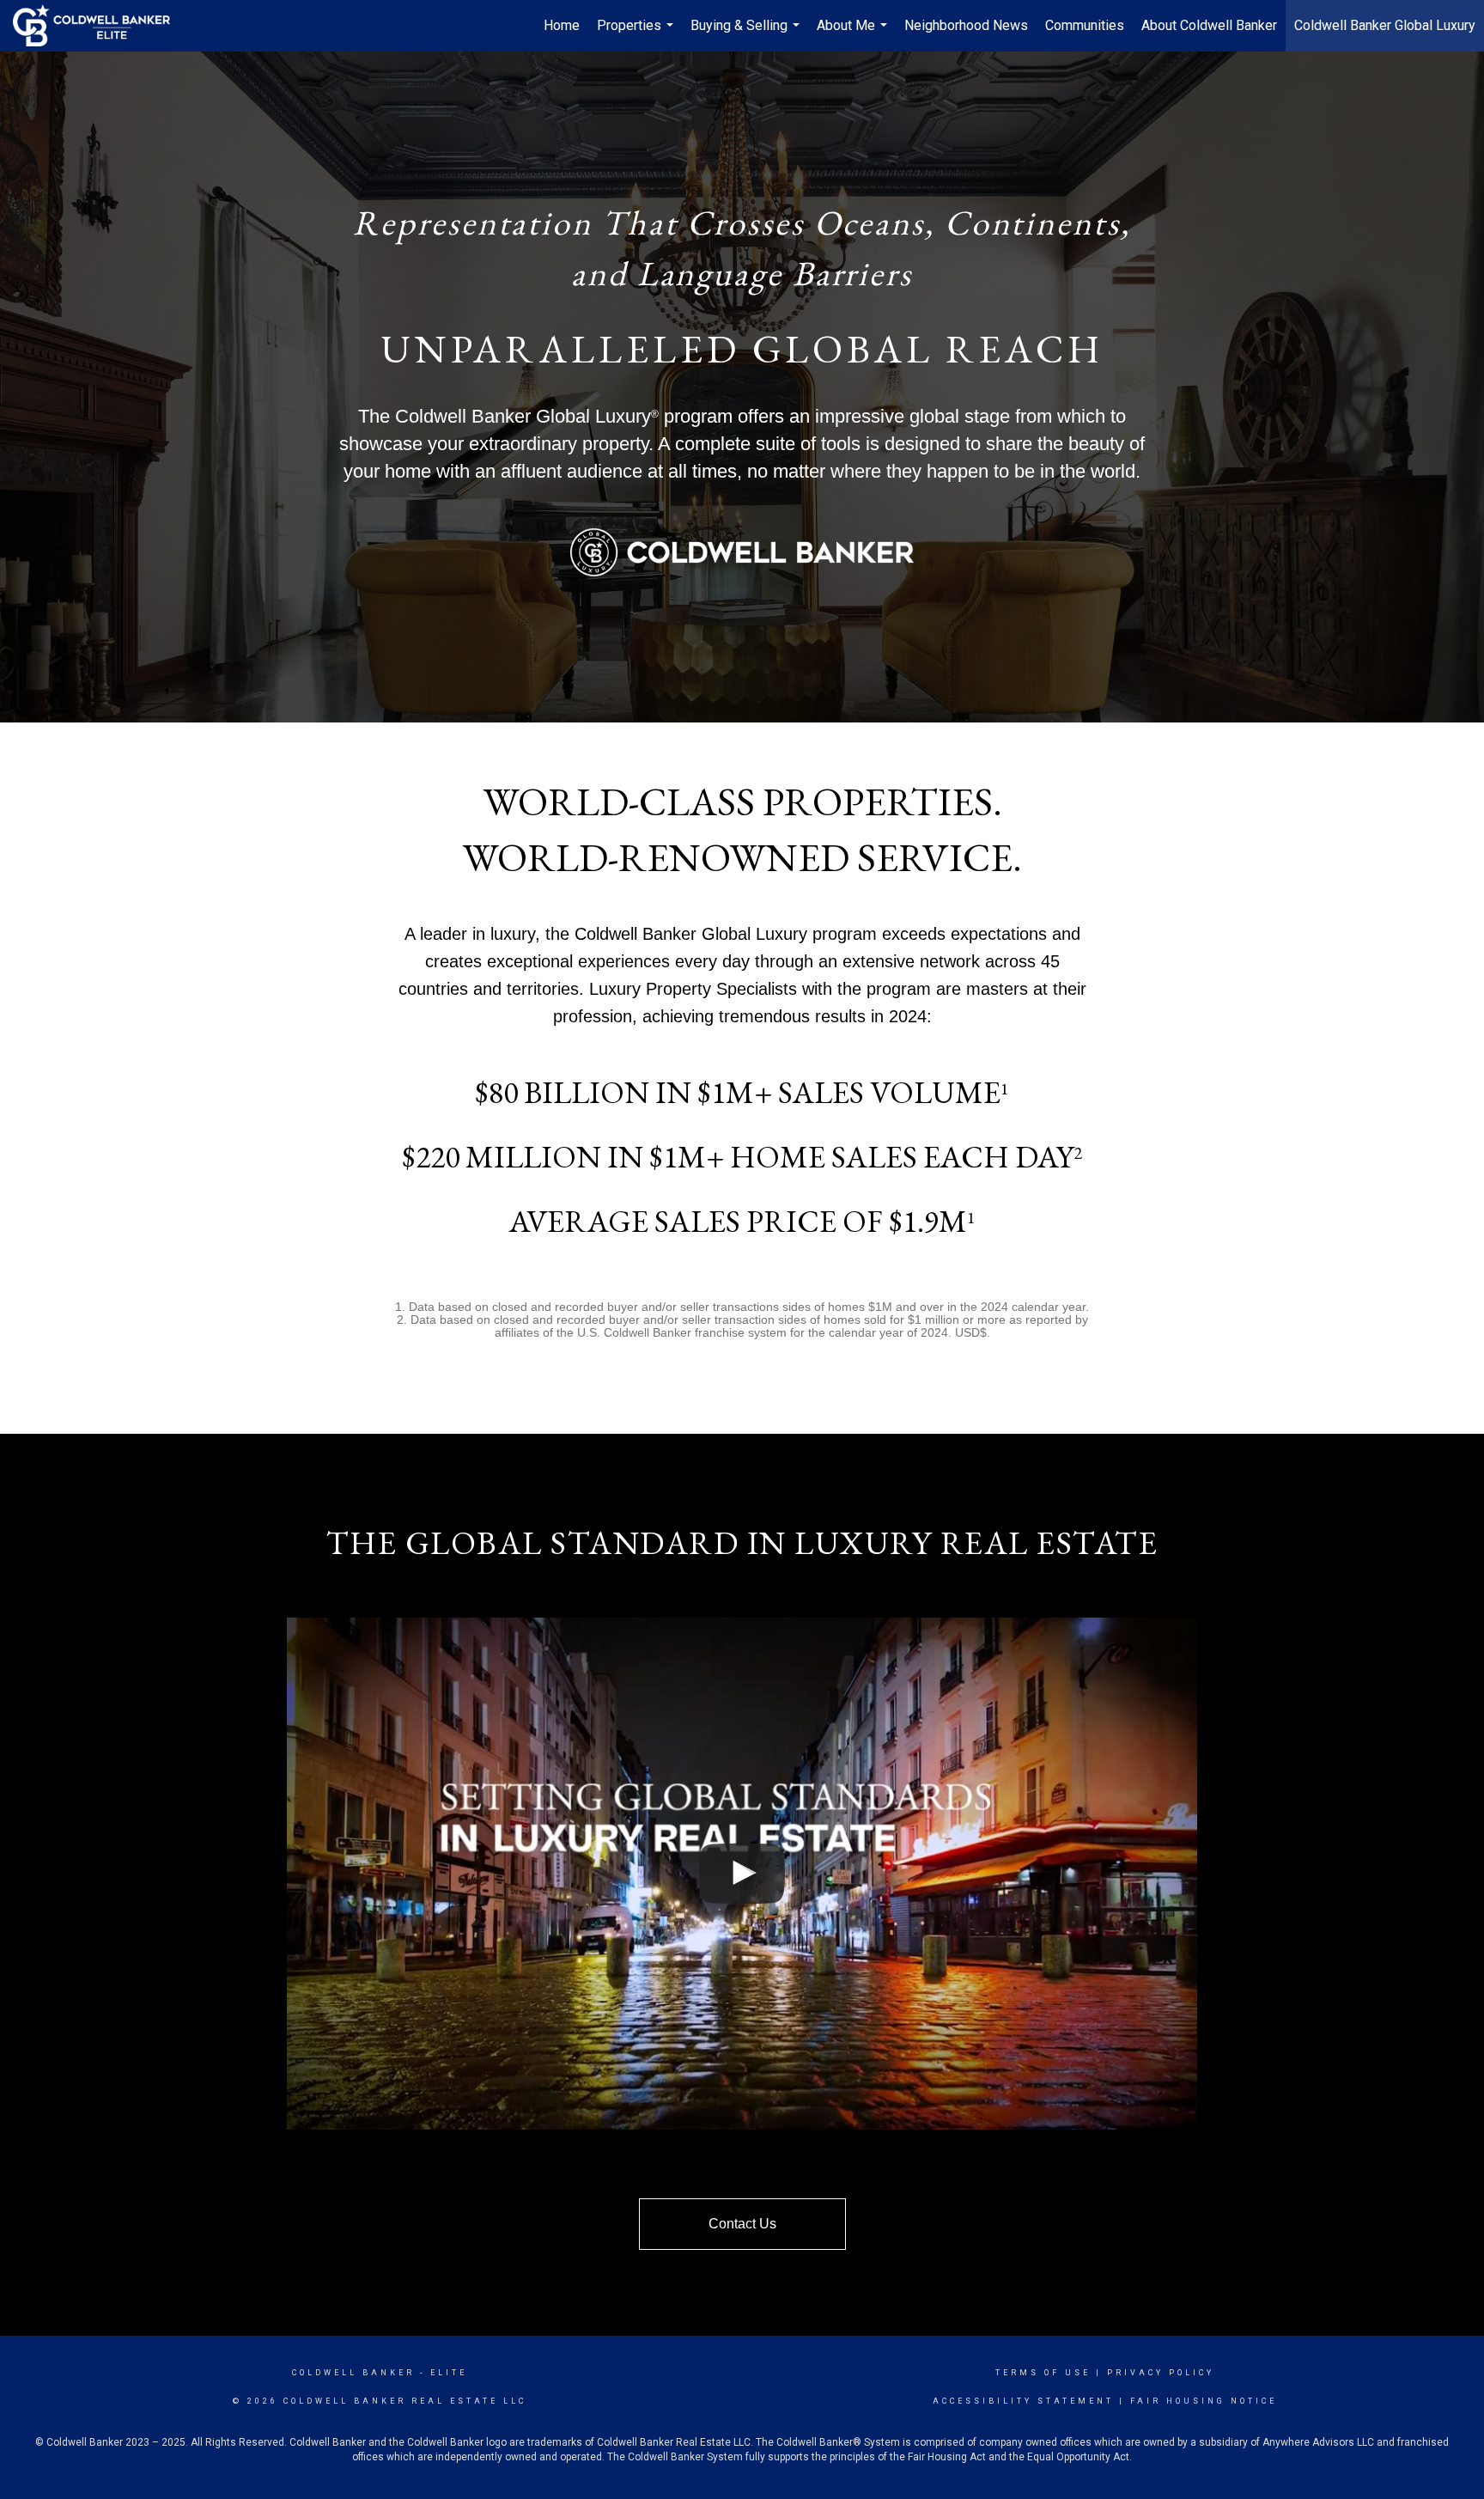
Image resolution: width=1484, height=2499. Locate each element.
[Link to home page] (100, 26)
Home (562, 25)
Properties (637, 34)
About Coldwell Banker (1209, 25)
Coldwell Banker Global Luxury (1385, 25)
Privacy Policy (1161, 2373)
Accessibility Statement (1023, 2401)
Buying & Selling (747, 34)
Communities (1085, 25)
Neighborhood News (966, 25)
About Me (854, 34)
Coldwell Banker (353, 2373)
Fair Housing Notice (1204, 2401)
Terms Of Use (1043, 2373)
